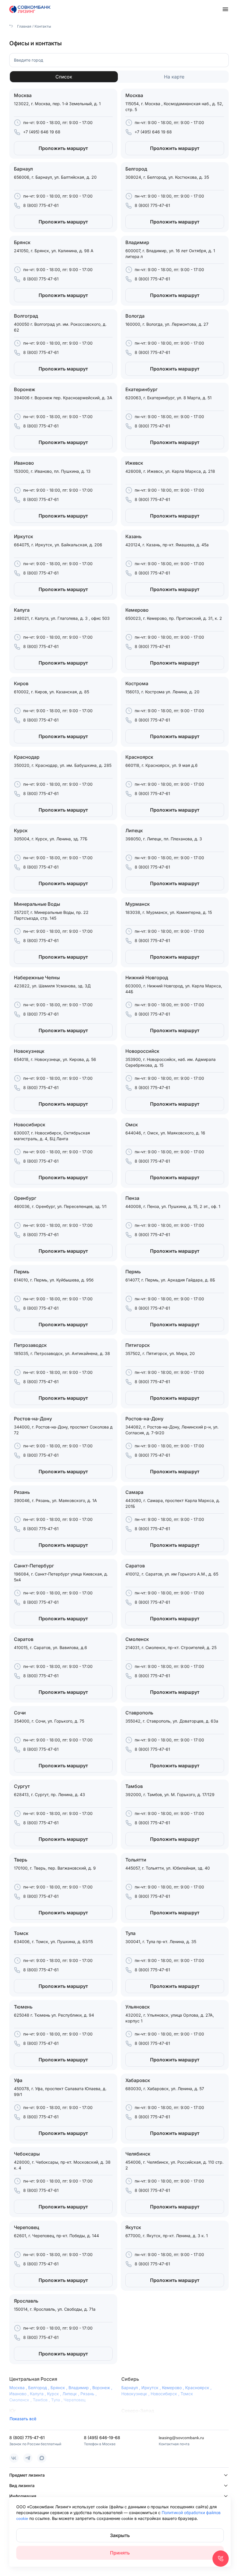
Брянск (59, 2388)
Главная (24, 26)
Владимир (80, 2388)
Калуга (38, 2394)
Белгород (39, 2388)
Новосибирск (166, 2394)
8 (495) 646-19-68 (102, 2438)
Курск (55, 2394)
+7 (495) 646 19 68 (42, 132)
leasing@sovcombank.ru (181, 2438)
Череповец (74, 2400)
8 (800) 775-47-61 (41, 205)
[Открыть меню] (225, 9)
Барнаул (131, 2388)
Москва (19, 2388)
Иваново (20, 2394)
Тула (57, 2400)
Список (64, 77)
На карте (174, 77)
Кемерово (174, 2388)
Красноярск (199, 2388)
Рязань (89, 2394)
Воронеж (103, 2388)
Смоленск (21, 2400)
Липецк (71, 2394)
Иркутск (152, 2388)
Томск (187, 2394)
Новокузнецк (136, 2394)
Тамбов (42, 2400)
